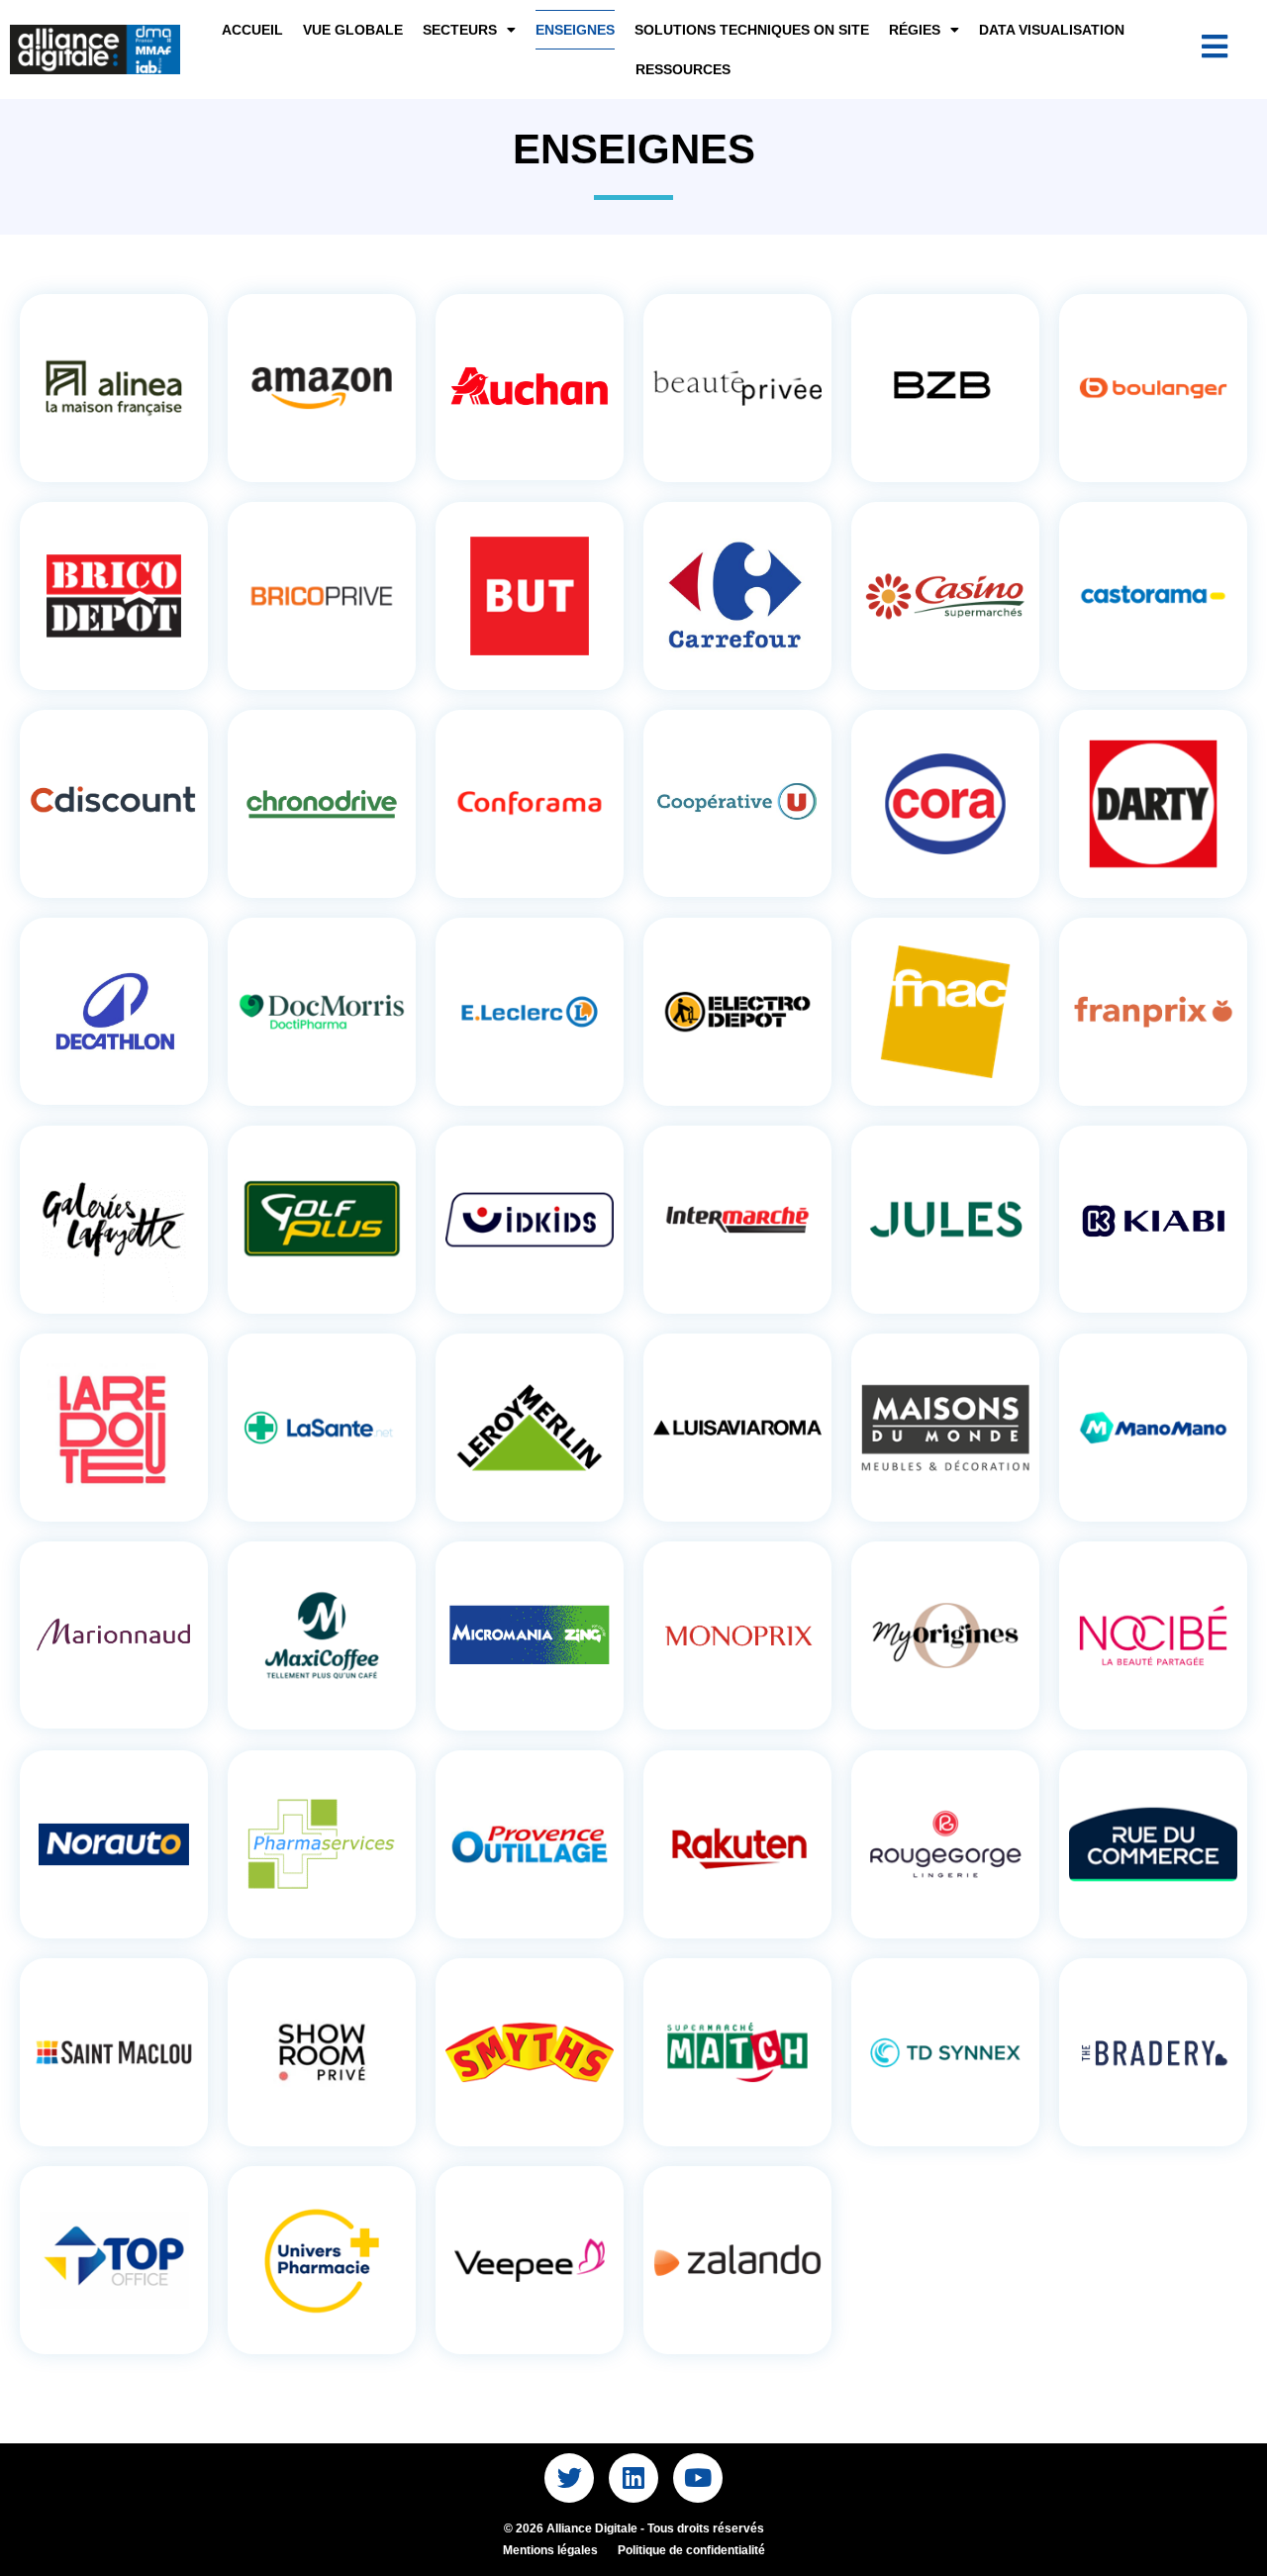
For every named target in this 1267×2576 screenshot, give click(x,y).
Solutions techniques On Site (752, 30)
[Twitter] (569, 2478)
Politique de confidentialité (691, 2550)
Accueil (252, 30)
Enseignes (575, 30)
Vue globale (353, 30)
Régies (915, 30)
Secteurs (460, 30)
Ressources (683, 69)
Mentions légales (550, 2550)
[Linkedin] (633, 2478)
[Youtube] (698, 2478)
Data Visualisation (1052, 30)
